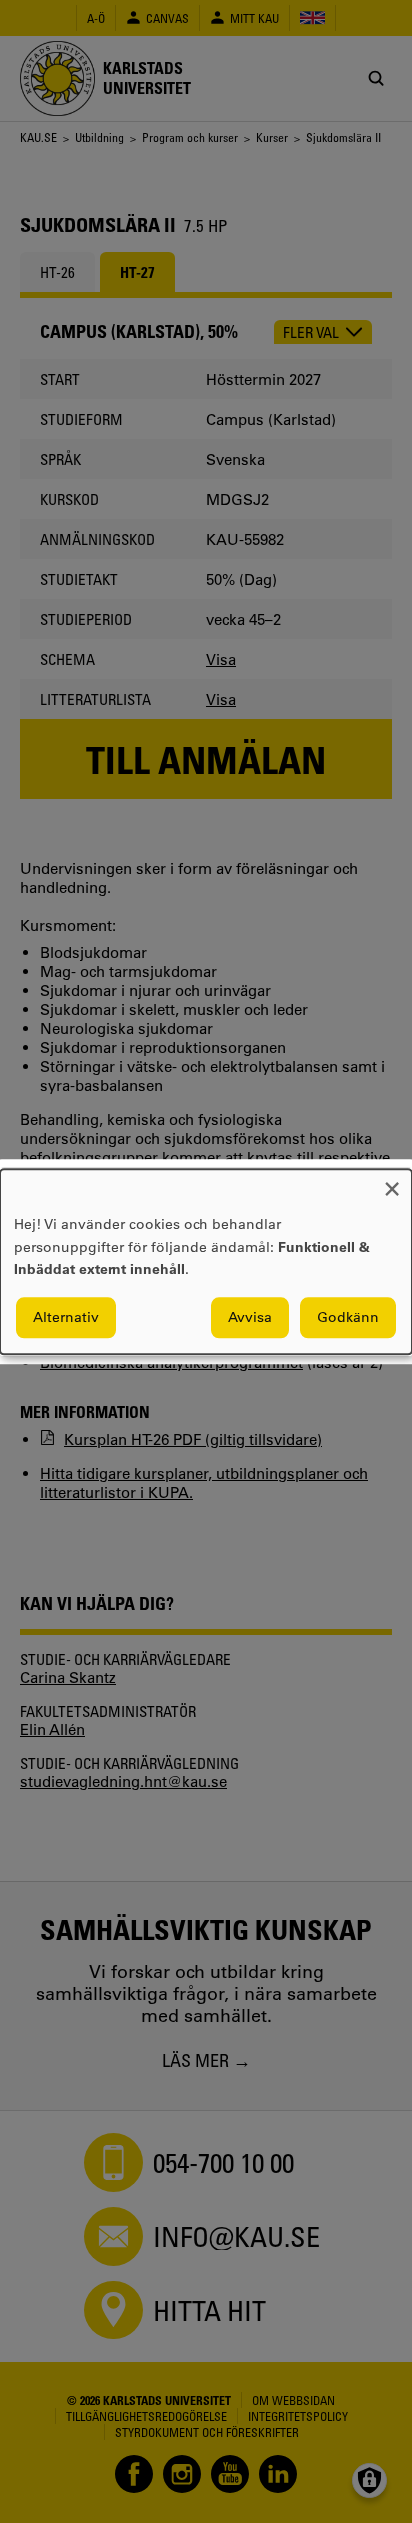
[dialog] (206, 1261)
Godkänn (348, 1317)
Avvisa (250, 1317)
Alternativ (66, 1317)
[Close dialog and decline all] (392, 1181)
